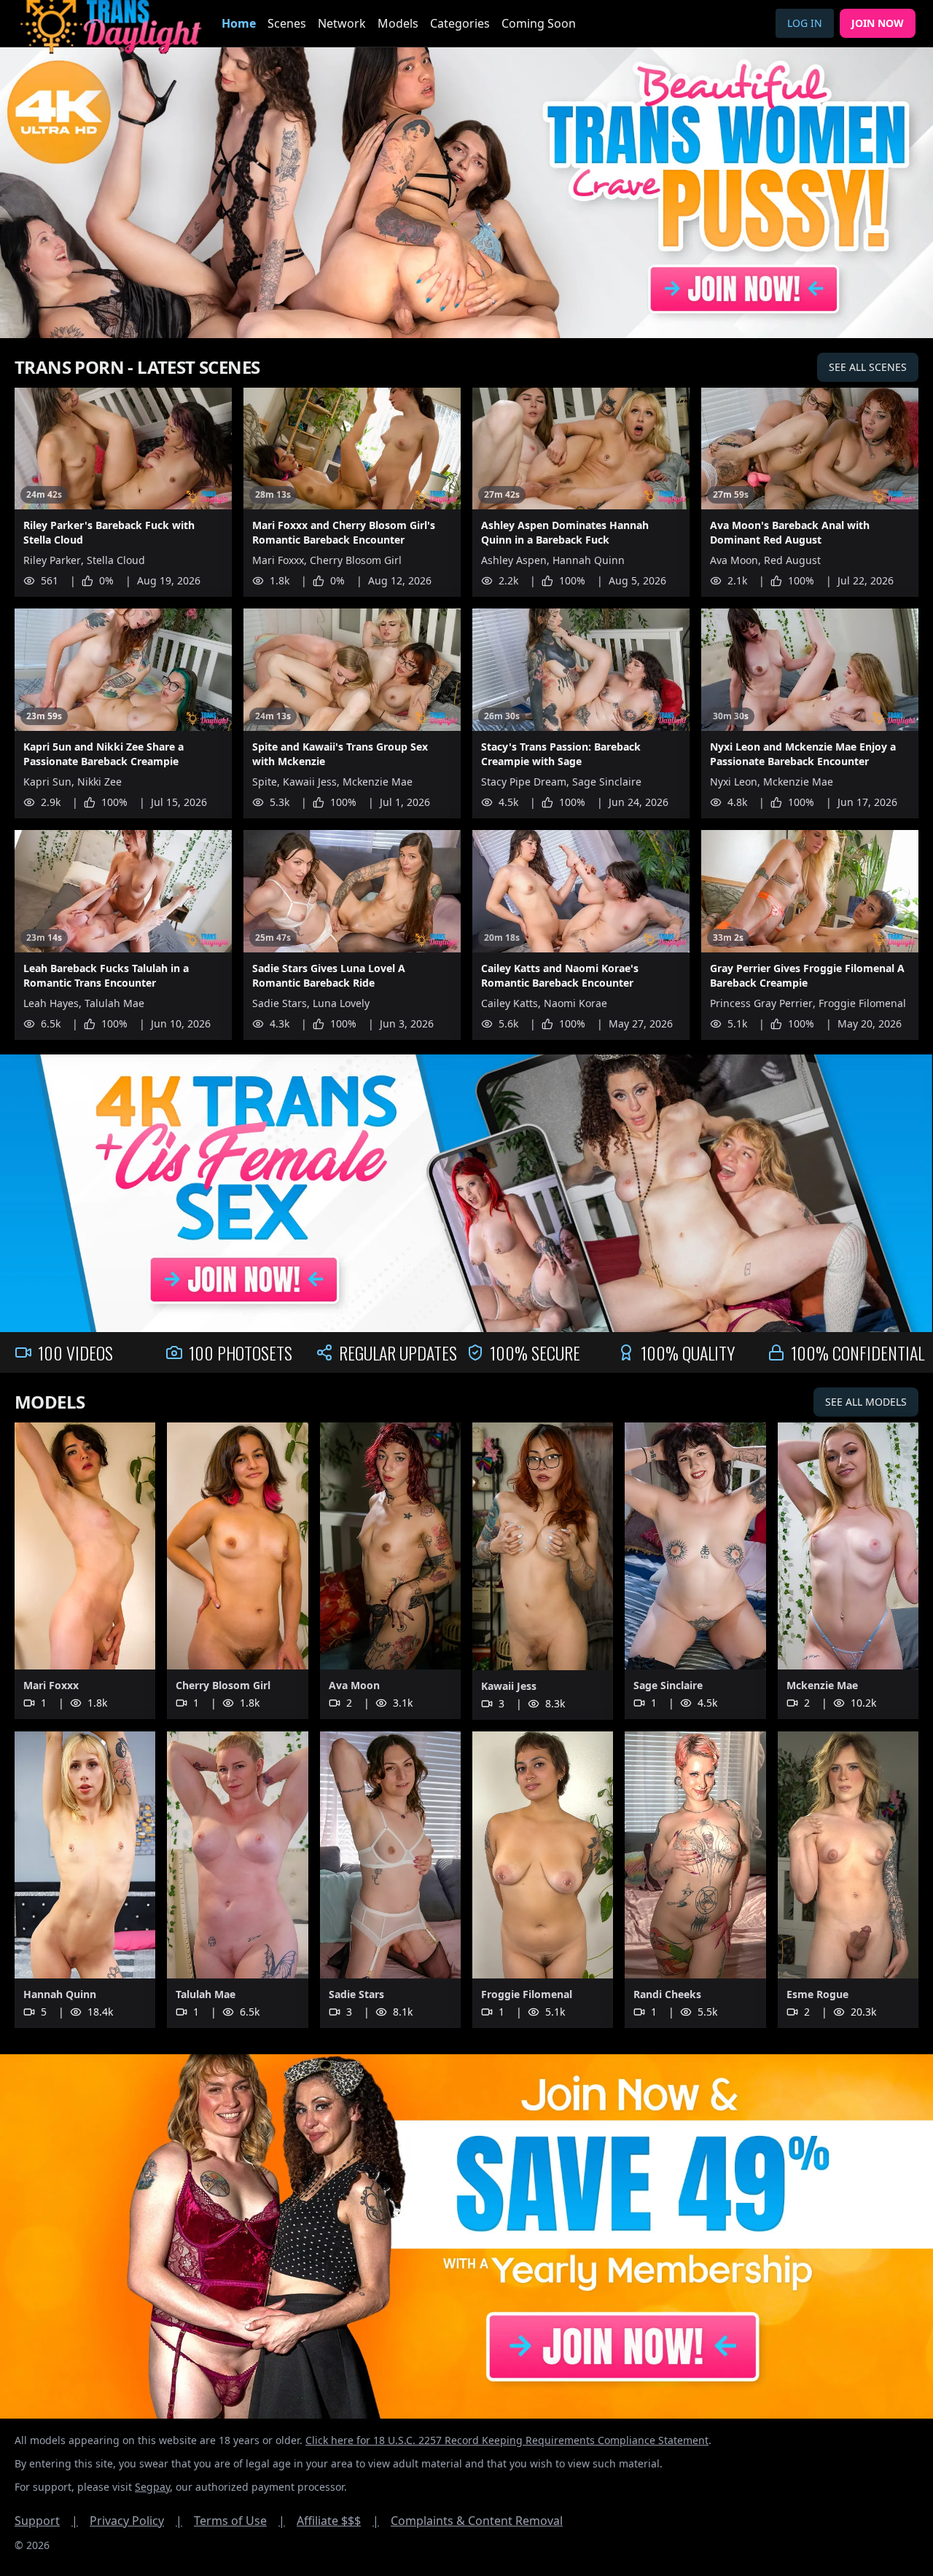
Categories (460, 23)
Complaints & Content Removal (477, 2521)
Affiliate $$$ (338, 2521)
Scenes (287, 23)
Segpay (152, 2487)
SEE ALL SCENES (868, 367)
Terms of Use (239, 2521)
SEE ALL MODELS (866, 1402)
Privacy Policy (136, 2521)
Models (398, 23)
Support (46, 2521)
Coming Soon (539, 23)
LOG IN (805, 23)
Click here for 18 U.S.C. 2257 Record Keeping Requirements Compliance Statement (507, 2440)
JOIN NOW (878, 23)
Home (239, 23)
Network (342, 23)
